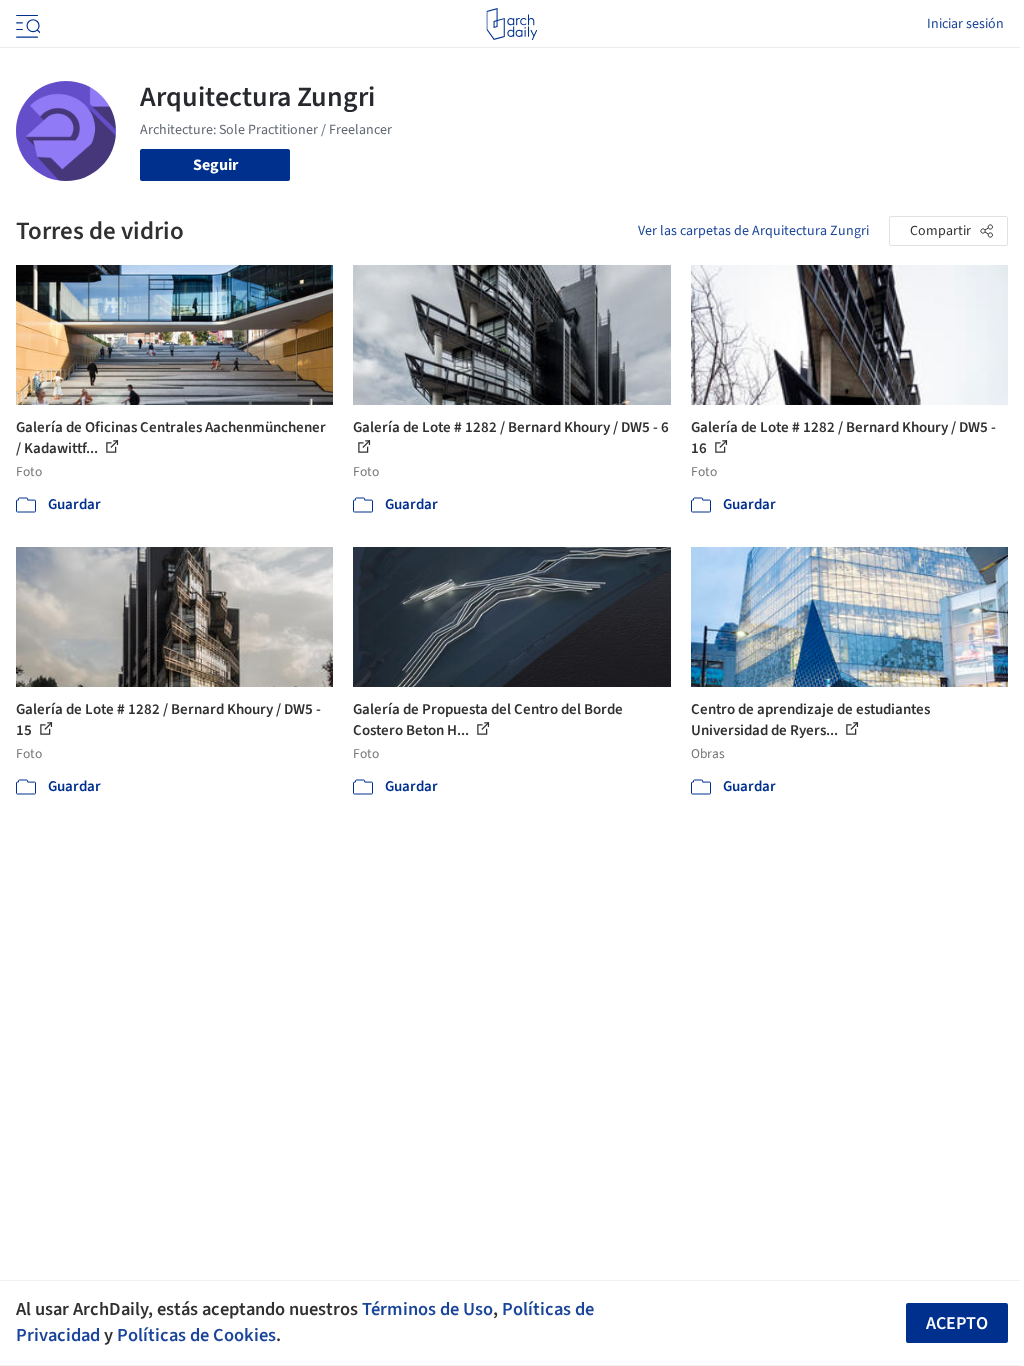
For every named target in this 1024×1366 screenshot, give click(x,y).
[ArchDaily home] (511, 24)
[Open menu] (26, 24)
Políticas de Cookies (196, 1335)
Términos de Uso (427, 1309)
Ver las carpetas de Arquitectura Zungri (753, 231)
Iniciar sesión (965, 24)
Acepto (957, 1323)
